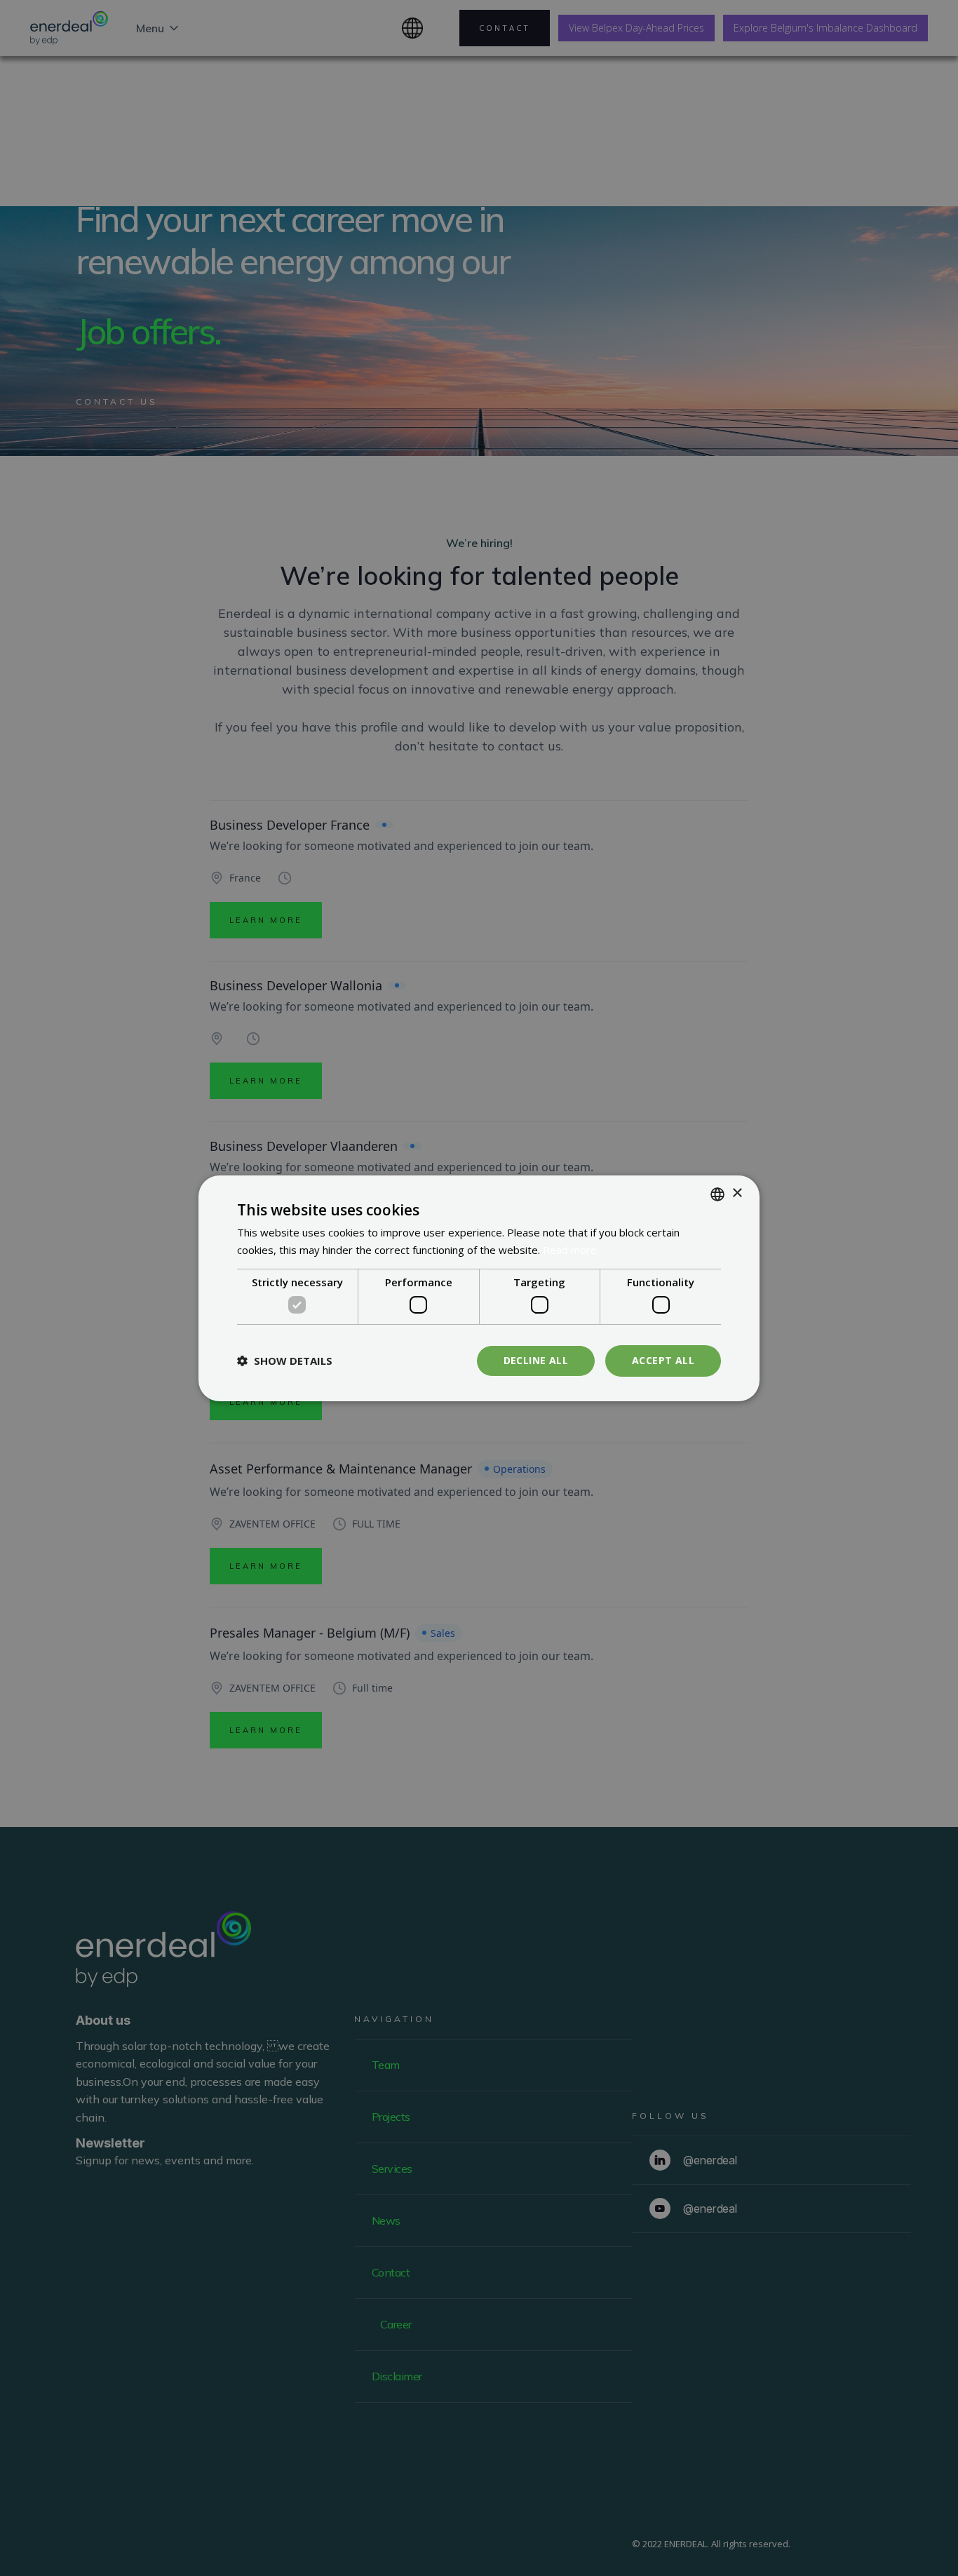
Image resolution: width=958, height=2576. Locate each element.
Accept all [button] (663, 1360)
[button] (285, 1361)
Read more (570, 1250)
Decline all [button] (536, 1360)
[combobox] (717, 1194)
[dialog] (479, 1288)
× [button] (737, 1193)
